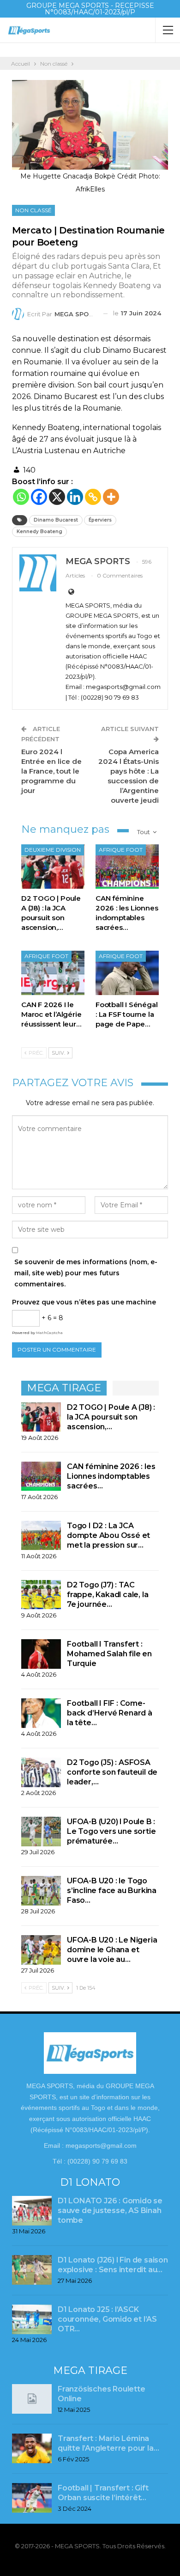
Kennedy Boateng (39, 532)
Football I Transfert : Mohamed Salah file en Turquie (109, 1654)
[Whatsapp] (21, 497)
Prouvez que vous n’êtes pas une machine (84, 1302)
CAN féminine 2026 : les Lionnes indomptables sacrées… (111, 1476)
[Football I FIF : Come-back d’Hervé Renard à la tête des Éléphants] (41, 1713)
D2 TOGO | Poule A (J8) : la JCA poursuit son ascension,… (111, 1417)
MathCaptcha (49, 1333)
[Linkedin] (75, 497)
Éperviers (100, 520)
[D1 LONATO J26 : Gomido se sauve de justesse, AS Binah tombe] (32, 2211)
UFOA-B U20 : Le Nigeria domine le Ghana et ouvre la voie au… (112, 1950)
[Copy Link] (93, 497)
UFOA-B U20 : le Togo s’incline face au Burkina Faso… (112, 1891)
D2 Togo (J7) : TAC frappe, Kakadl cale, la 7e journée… (108, 1595)
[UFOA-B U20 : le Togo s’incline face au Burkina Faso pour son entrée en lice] (41, 1891)
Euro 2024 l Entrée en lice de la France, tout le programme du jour (51, 771)
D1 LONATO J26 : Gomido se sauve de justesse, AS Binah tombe (110, 2210)
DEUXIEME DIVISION (53, 850)
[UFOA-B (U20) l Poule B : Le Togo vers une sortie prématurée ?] (41, 1832)
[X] (57, 497)
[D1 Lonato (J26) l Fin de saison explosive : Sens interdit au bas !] (32, 2270)
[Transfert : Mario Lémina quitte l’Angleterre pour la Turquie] (32, 2448)
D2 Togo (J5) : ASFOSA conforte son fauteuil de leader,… (112, 1772)
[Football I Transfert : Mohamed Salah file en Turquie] (41, 1654)
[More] (111, 497)
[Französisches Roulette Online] (32, 2399)
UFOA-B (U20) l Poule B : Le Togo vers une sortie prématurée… (111, 1831)
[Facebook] (39, 497)
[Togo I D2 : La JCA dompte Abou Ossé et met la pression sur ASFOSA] (41, 1536)
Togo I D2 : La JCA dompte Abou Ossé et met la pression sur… (108, 1535)
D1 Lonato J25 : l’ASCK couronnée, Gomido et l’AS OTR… (107, 2319)
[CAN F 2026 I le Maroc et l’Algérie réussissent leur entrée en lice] (53, 973)
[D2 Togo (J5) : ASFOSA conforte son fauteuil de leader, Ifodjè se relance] (41, 1772)
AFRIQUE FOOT (121, 850)
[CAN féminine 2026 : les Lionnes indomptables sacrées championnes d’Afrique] (127, 867)
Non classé (33, 210)
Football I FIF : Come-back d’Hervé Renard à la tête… (110, 1713)
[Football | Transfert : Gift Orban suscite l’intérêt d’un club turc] (32, 2498)
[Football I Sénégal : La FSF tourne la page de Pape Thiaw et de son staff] (127, 973)
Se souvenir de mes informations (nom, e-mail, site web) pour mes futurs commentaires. (86, 1273)
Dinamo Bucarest (56, 520)
